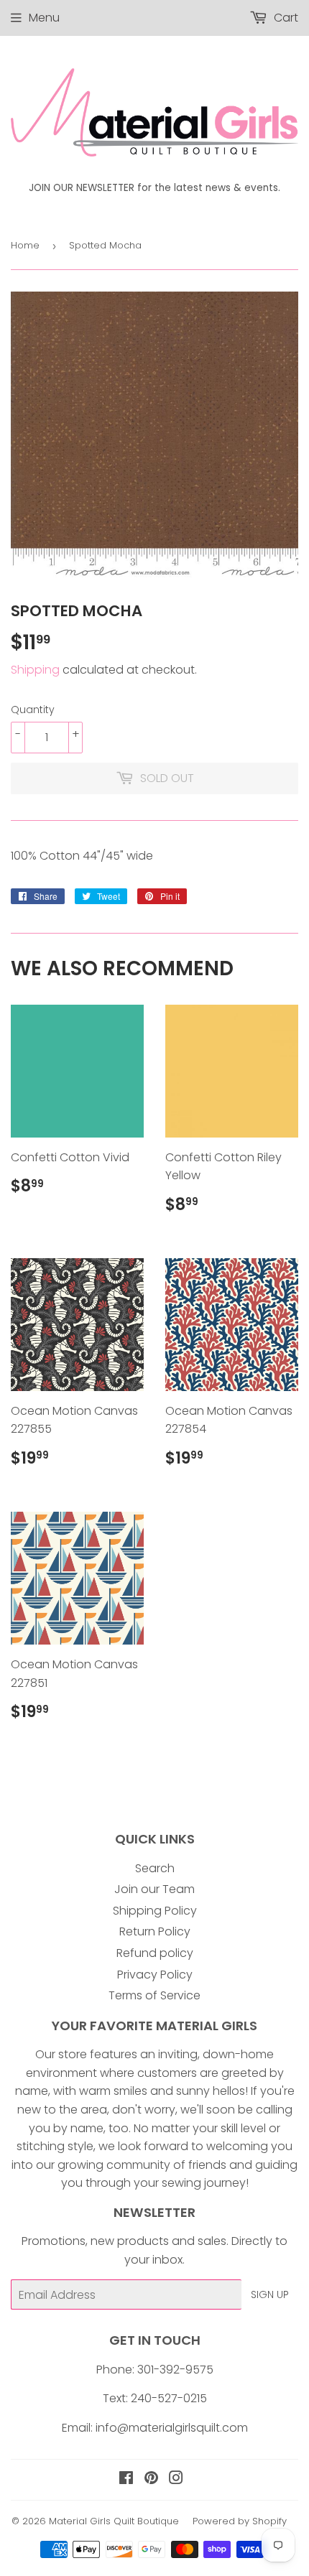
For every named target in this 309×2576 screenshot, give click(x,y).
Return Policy (155, 1931)
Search (155, 1868)
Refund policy (155, 1953)
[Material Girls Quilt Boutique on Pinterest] (151, 2479)
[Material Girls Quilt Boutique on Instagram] (176, 2479)
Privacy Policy (155, 1975)
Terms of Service (154, 1995)
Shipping (35, 670)
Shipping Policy (155, 1911)
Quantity (33, 710)
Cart (285, 18)
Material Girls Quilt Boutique (114, 2521)
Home (25, 245)
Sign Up (270, 2294)
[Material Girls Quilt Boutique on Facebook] (126, 2479)
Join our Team (154, 1889)
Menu (44, 18)
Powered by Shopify (240, 2521)
